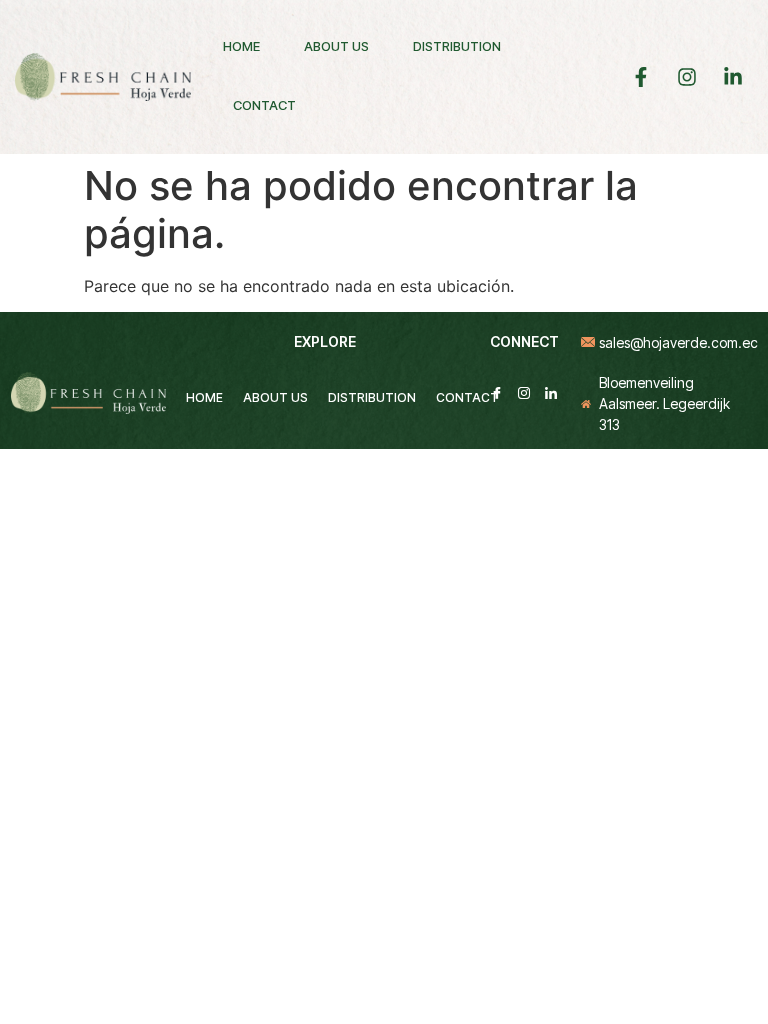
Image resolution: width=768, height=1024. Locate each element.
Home (241, 46)
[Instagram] (524, 392)
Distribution (457, 46)
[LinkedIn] (551, 392)
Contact (264, 105)
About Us (336, 46)
